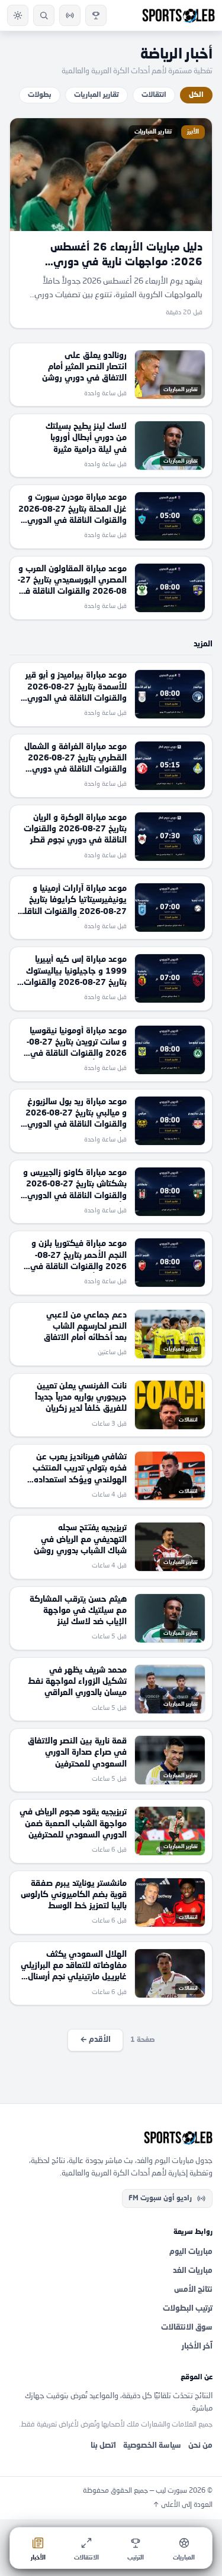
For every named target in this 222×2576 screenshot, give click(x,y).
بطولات (40, 95)
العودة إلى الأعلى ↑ (183, 2505)
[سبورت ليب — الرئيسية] (178, 15)
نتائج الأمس (193, 2290)
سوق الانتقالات (187, 2328)
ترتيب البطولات (188, 2309)
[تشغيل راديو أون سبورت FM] (70, 15)
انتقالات (154, 95)
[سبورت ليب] (111, 2138)
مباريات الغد (193, 2271)
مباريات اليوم (191, 2252)
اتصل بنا (103, 2446)
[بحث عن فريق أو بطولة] (44, 15)
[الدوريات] (96, 15)
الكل (196, 95)
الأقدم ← (95, 2040)
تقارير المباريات (96, 95)
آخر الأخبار (197, 2346)
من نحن (200, 2446)
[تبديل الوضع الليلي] (18, 15)
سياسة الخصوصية (152, 2446)
